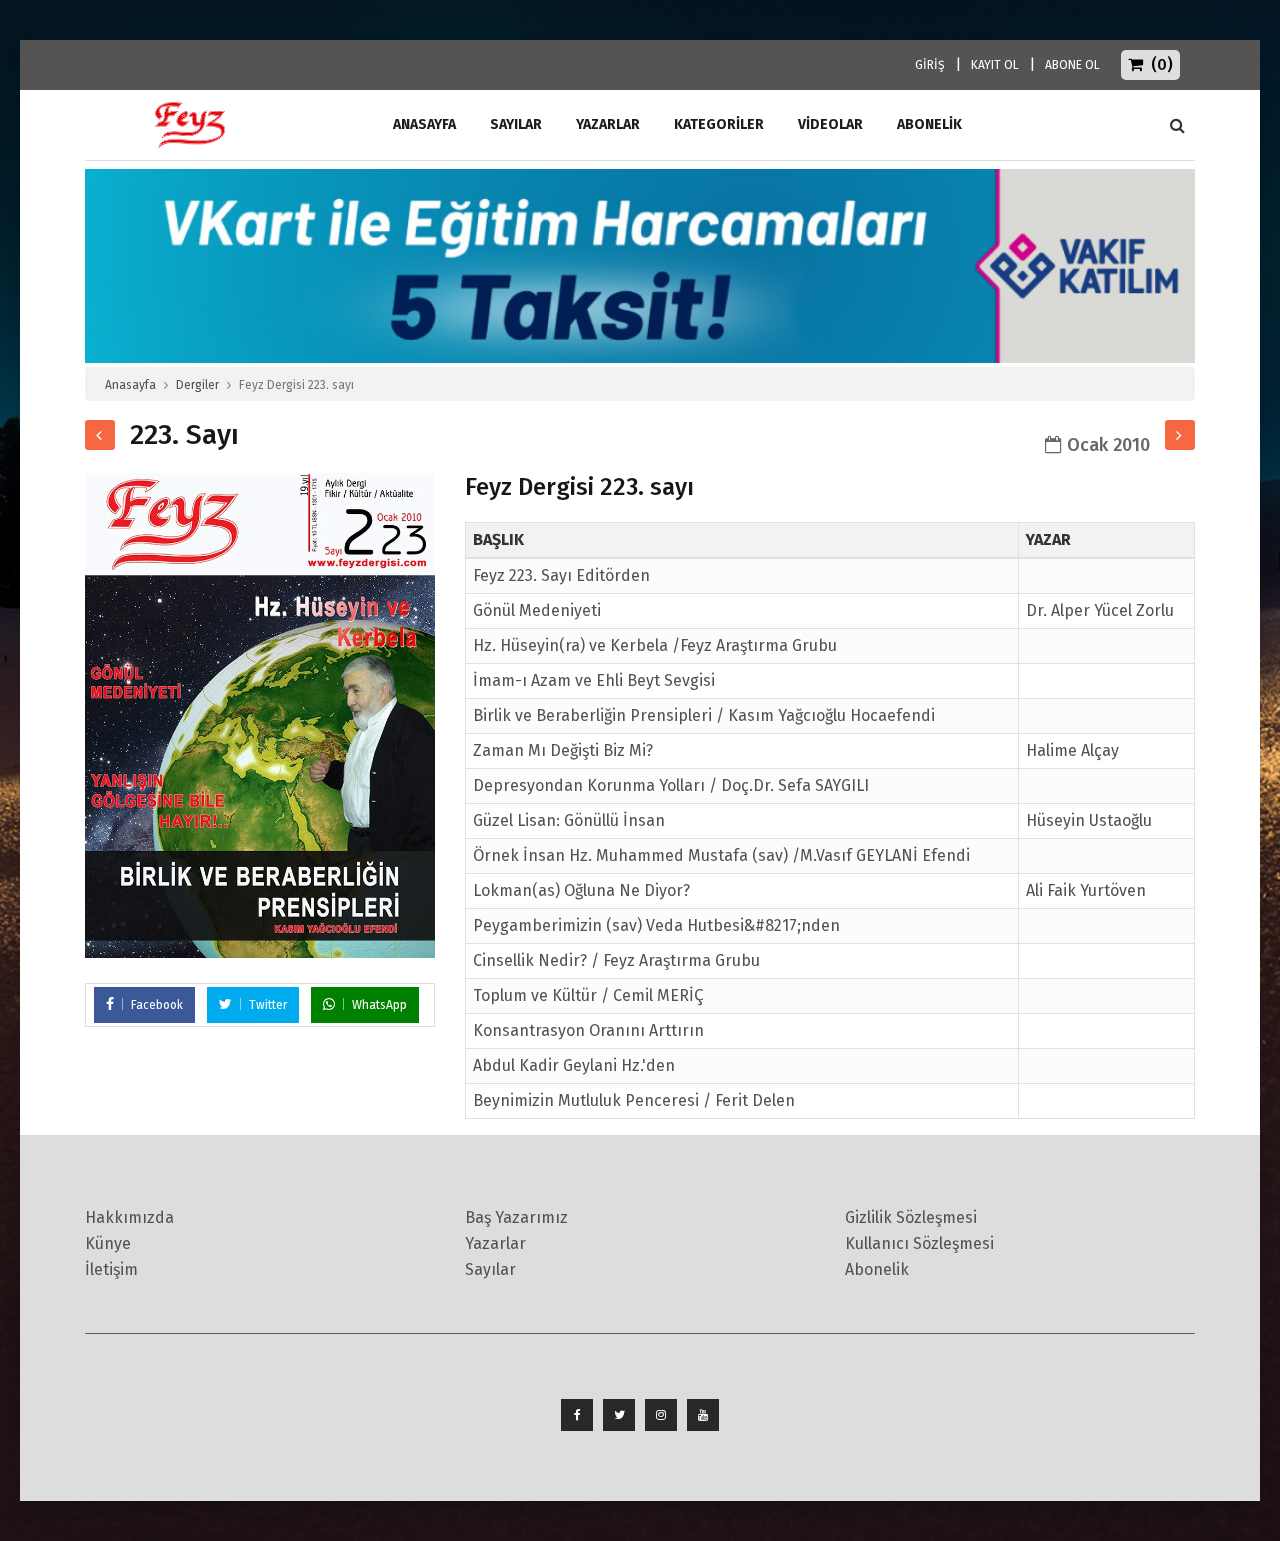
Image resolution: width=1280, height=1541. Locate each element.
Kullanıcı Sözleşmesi (919, 1243)
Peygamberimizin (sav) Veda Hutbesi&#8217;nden (656, 925)
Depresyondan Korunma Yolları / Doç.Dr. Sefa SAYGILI (671, 785)
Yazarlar (608, 124)
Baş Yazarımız (516, 1217)
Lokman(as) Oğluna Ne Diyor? (581, 890)
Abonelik (877, 1269)
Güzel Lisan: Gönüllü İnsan (569, 820)
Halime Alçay (1072, 750)
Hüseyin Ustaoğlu (1089, 820)
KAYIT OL (995, 65)
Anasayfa (130, 385)
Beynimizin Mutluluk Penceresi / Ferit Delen (634, 1100)
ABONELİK (929, 124)
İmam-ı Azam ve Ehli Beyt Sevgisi (594, 680)
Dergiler (197, 385)
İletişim (111, 1269)
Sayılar (516, 124)
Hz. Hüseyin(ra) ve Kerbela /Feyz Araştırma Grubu (655, 645)
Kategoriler (719, 124)
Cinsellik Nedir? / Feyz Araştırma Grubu (616, 960)
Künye (108, 1243)
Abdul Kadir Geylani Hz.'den (574, 1065)
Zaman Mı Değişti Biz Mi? (563, 750)
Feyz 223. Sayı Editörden (561, 575)
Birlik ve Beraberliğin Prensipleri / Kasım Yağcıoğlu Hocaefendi (704, 715)
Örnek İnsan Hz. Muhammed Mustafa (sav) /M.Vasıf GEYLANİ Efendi (721, 855)
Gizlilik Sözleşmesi (911, 1217)
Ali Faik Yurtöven (1086, 890)
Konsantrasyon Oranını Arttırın (588, 1030)
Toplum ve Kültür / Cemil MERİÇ (588, 995)
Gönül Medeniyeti (537, 610)
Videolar (830, 124)
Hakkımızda (129, 1217)
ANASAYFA (424, 124)
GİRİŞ (930, 65)
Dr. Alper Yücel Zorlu (1100, 610)
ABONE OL (1072, 65)
